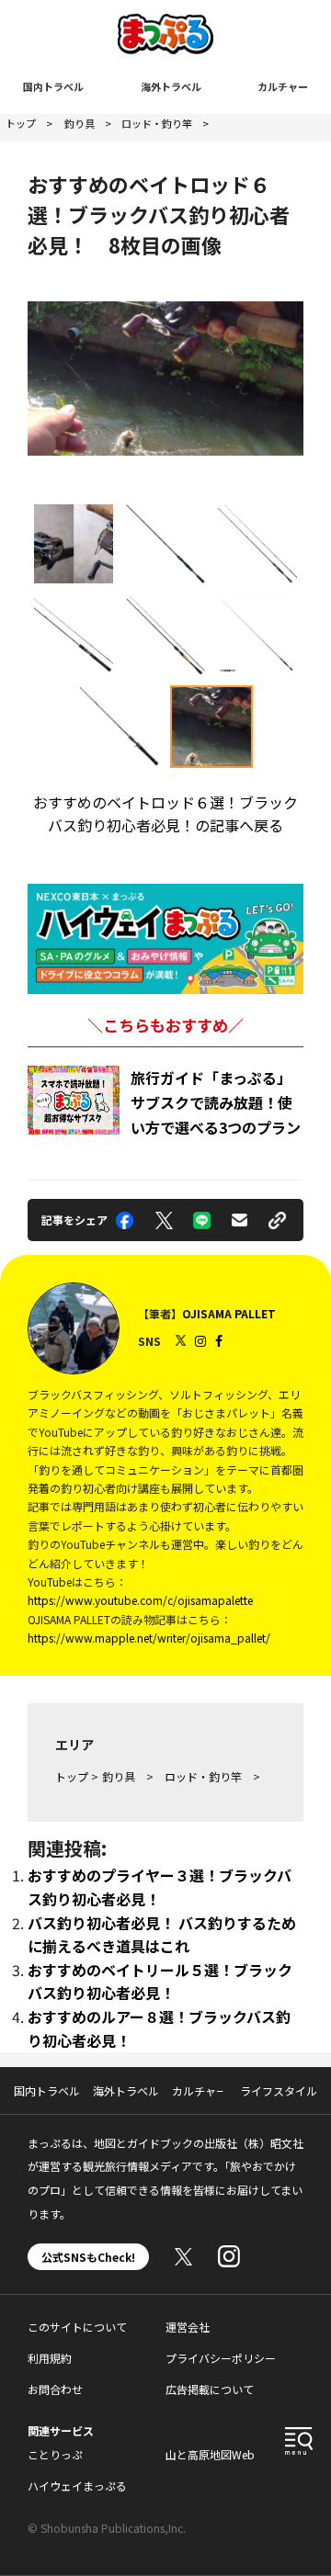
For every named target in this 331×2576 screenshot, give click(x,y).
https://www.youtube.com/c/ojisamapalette (140, 1600)
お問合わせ (55, 2389)
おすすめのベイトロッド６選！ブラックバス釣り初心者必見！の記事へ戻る (165, 814)
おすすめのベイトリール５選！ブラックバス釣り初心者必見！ (160, 1982)
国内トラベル (53, 86)
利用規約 (50, 2358)
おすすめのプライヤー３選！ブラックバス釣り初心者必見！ (160, 1887)
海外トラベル (171, 86)
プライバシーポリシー (221, 2358)
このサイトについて (77, 2327)
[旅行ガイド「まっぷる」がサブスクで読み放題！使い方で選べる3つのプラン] (74, 1100)
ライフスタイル (279, 2090)
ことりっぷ (55, 2454)
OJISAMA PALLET (229, 1313)
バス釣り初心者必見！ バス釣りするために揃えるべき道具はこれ (162, 1935)
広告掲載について (210, 2389)
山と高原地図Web (210, 2454)
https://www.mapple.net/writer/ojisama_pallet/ (149, 1638)
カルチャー (283, 86)
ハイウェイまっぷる (77, 2486)
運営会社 (188, 2327)
